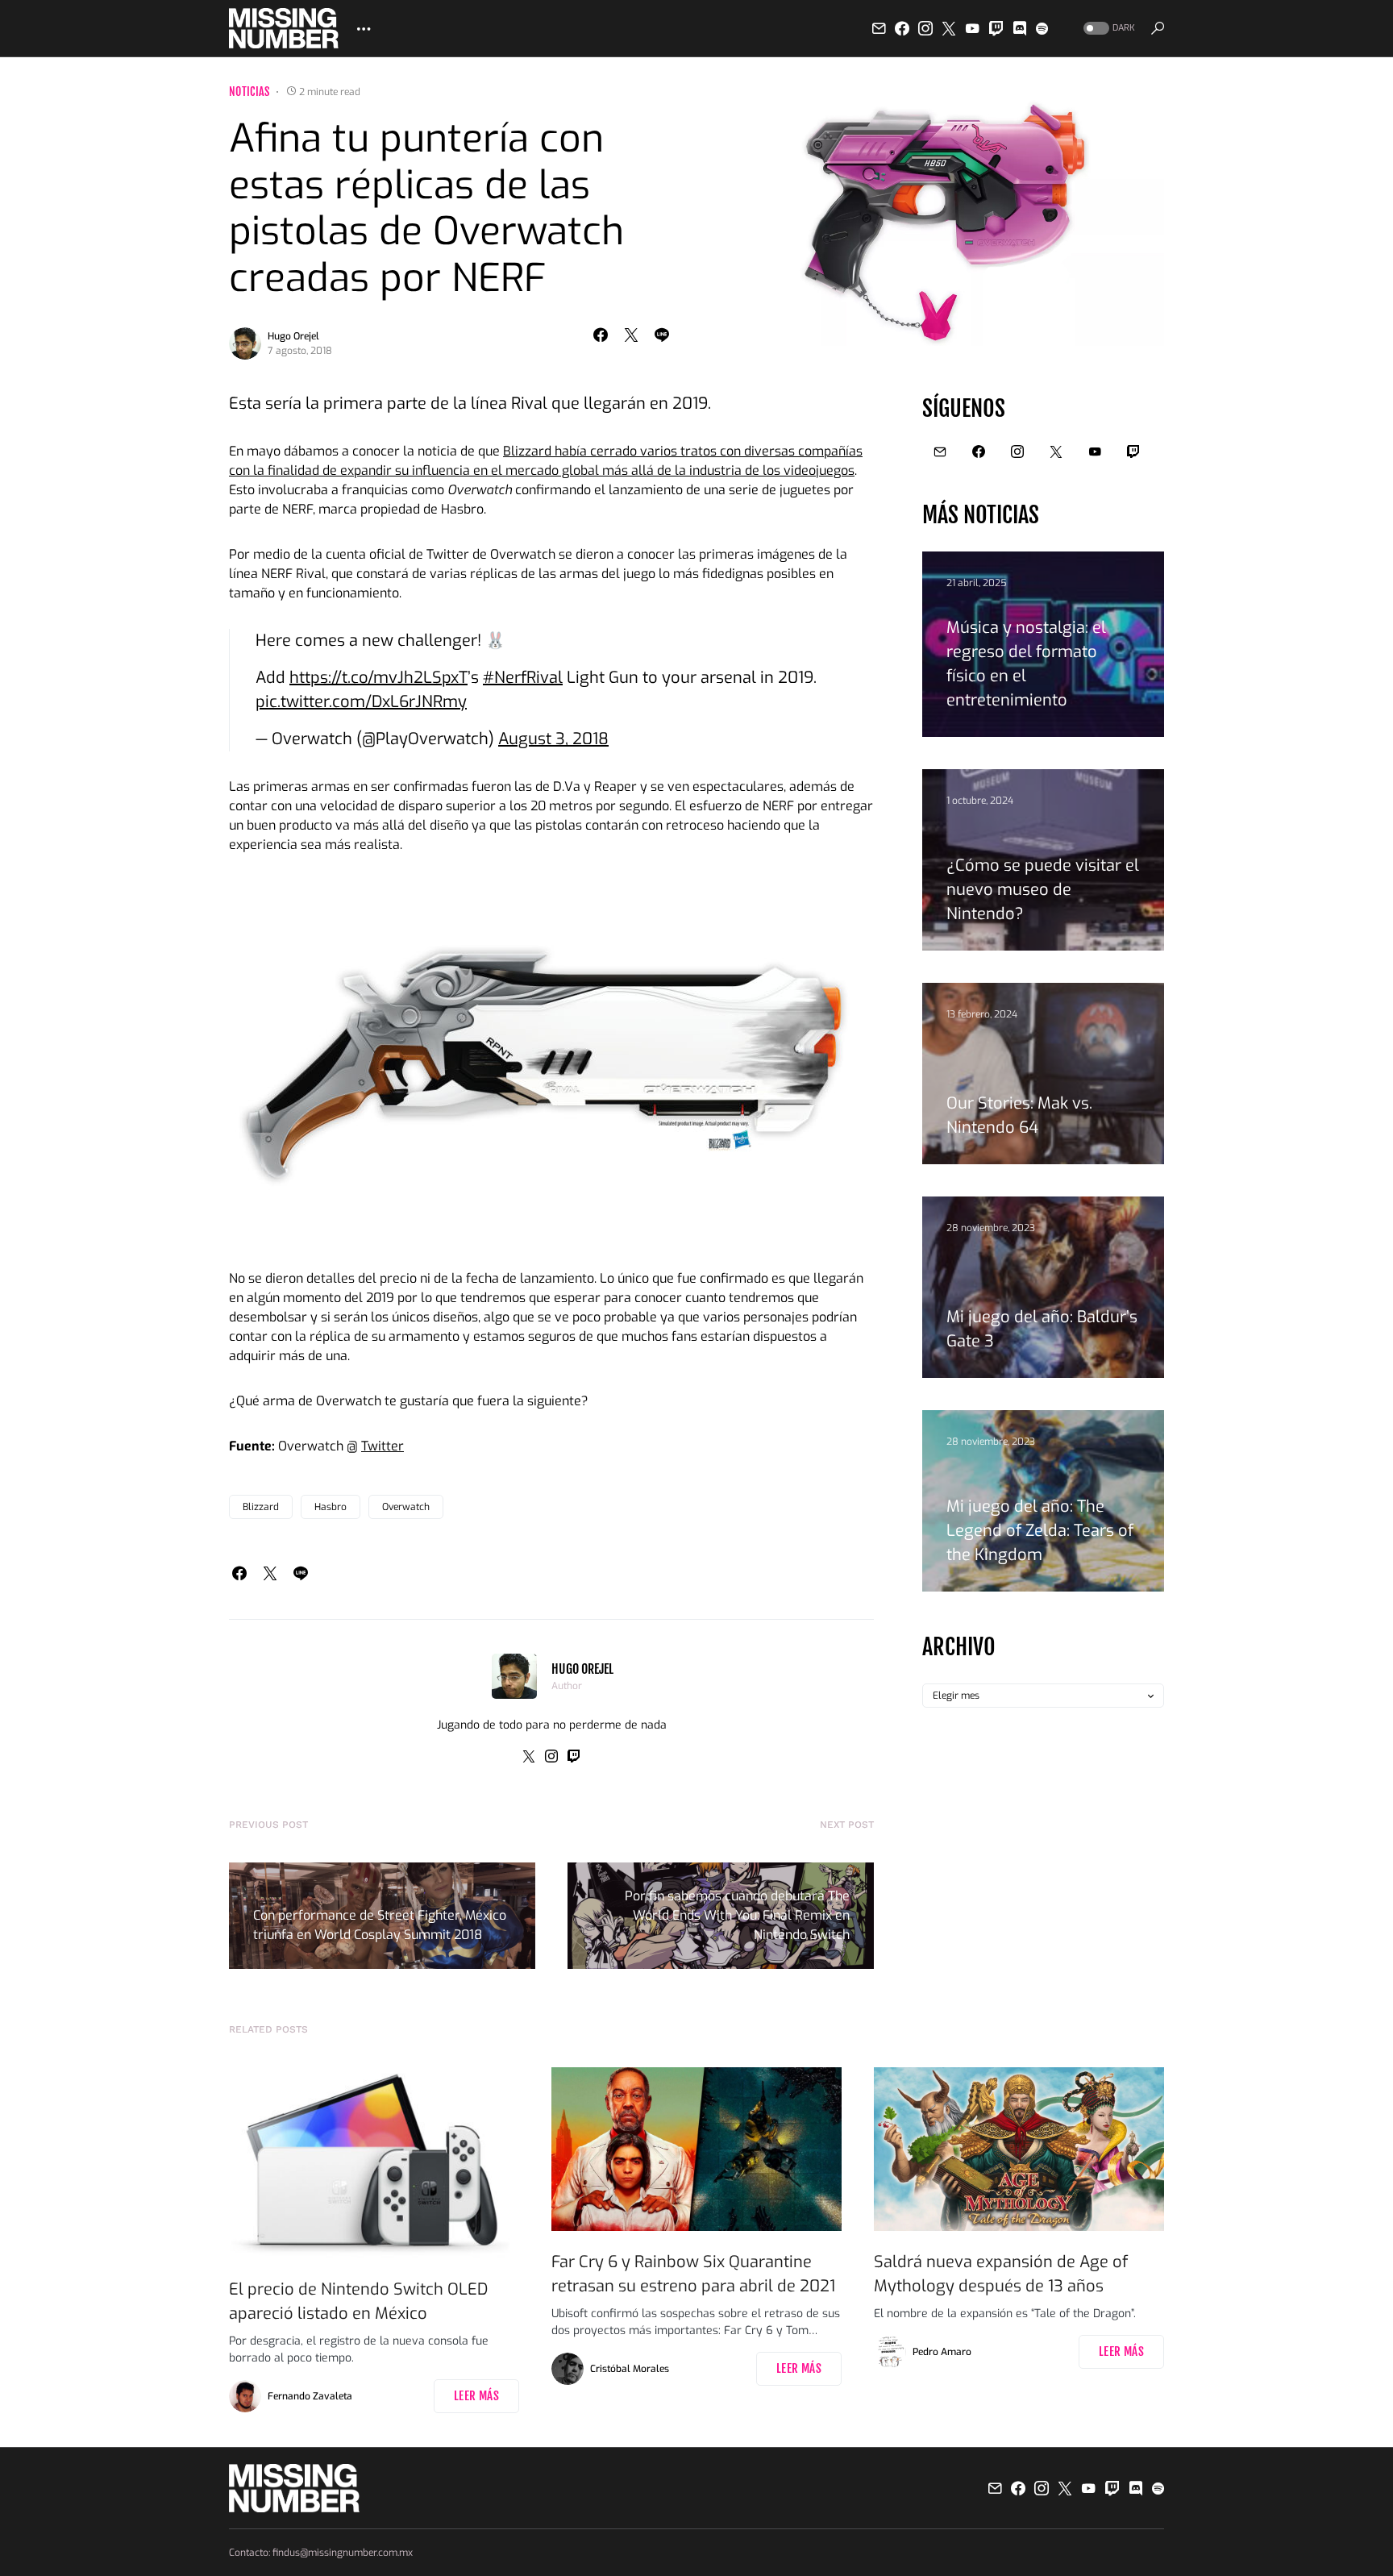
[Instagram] (925, 28)
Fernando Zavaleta (310, 2396)
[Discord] (1020, 28)
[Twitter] (949, 28)
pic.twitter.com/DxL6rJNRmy (361, 702)
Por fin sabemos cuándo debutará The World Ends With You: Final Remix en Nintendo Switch (737, 1915)
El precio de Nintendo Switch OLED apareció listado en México (358, 2301)
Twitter (383, 1446)
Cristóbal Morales (630, 2369)
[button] (1108, 29)
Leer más (476, 2396)
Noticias (249, 92)
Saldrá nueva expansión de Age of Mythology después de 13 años (1001, 2274)
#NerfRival (523, 678)
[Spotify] (1042, 28)
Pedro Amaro (942, 2352)
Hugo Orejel (293, 336)
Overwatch (406, 1507)
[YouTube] (972, 28)
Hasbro (331, 1507)
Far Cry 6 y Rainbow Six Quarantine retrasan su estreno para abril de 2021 (693, 2274)
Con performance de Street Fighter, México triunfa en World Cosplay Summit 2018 (380, 1925)
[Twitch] (996, 28)
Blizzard (261, 1507)
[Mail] (879, 28)
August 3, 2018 (553, 739)
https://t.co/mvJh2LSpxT (378, 678)
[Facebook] (902, 28)
